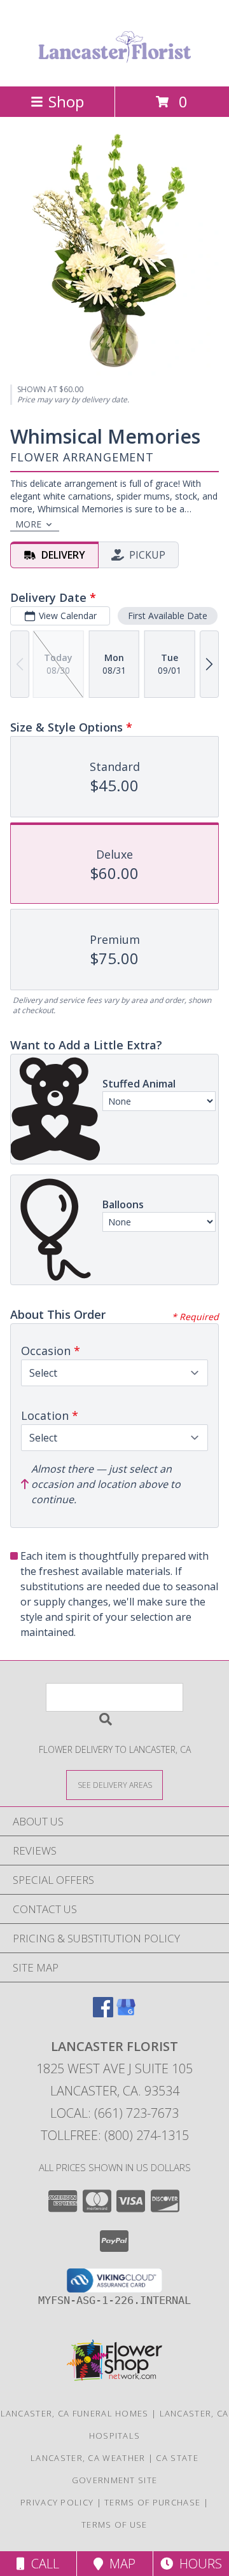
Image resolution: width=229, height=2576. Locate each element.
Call (42, 2564)
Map (119, 2564)
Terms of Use (114, 2525)
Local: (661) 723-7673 (114, 2113)
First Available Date (168, 616)
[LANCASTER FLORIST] (114, 68)
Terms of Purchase (152, 2502)
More (28, 524)
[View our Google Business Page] (126, 2013)
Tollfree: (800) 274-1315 (115, 2135)
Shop (66, 101)
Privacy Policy (57, 2502)
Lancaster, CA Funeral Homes (75, 2413)
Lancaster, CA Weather (88, 2458)
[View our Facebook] (103, 2013)
